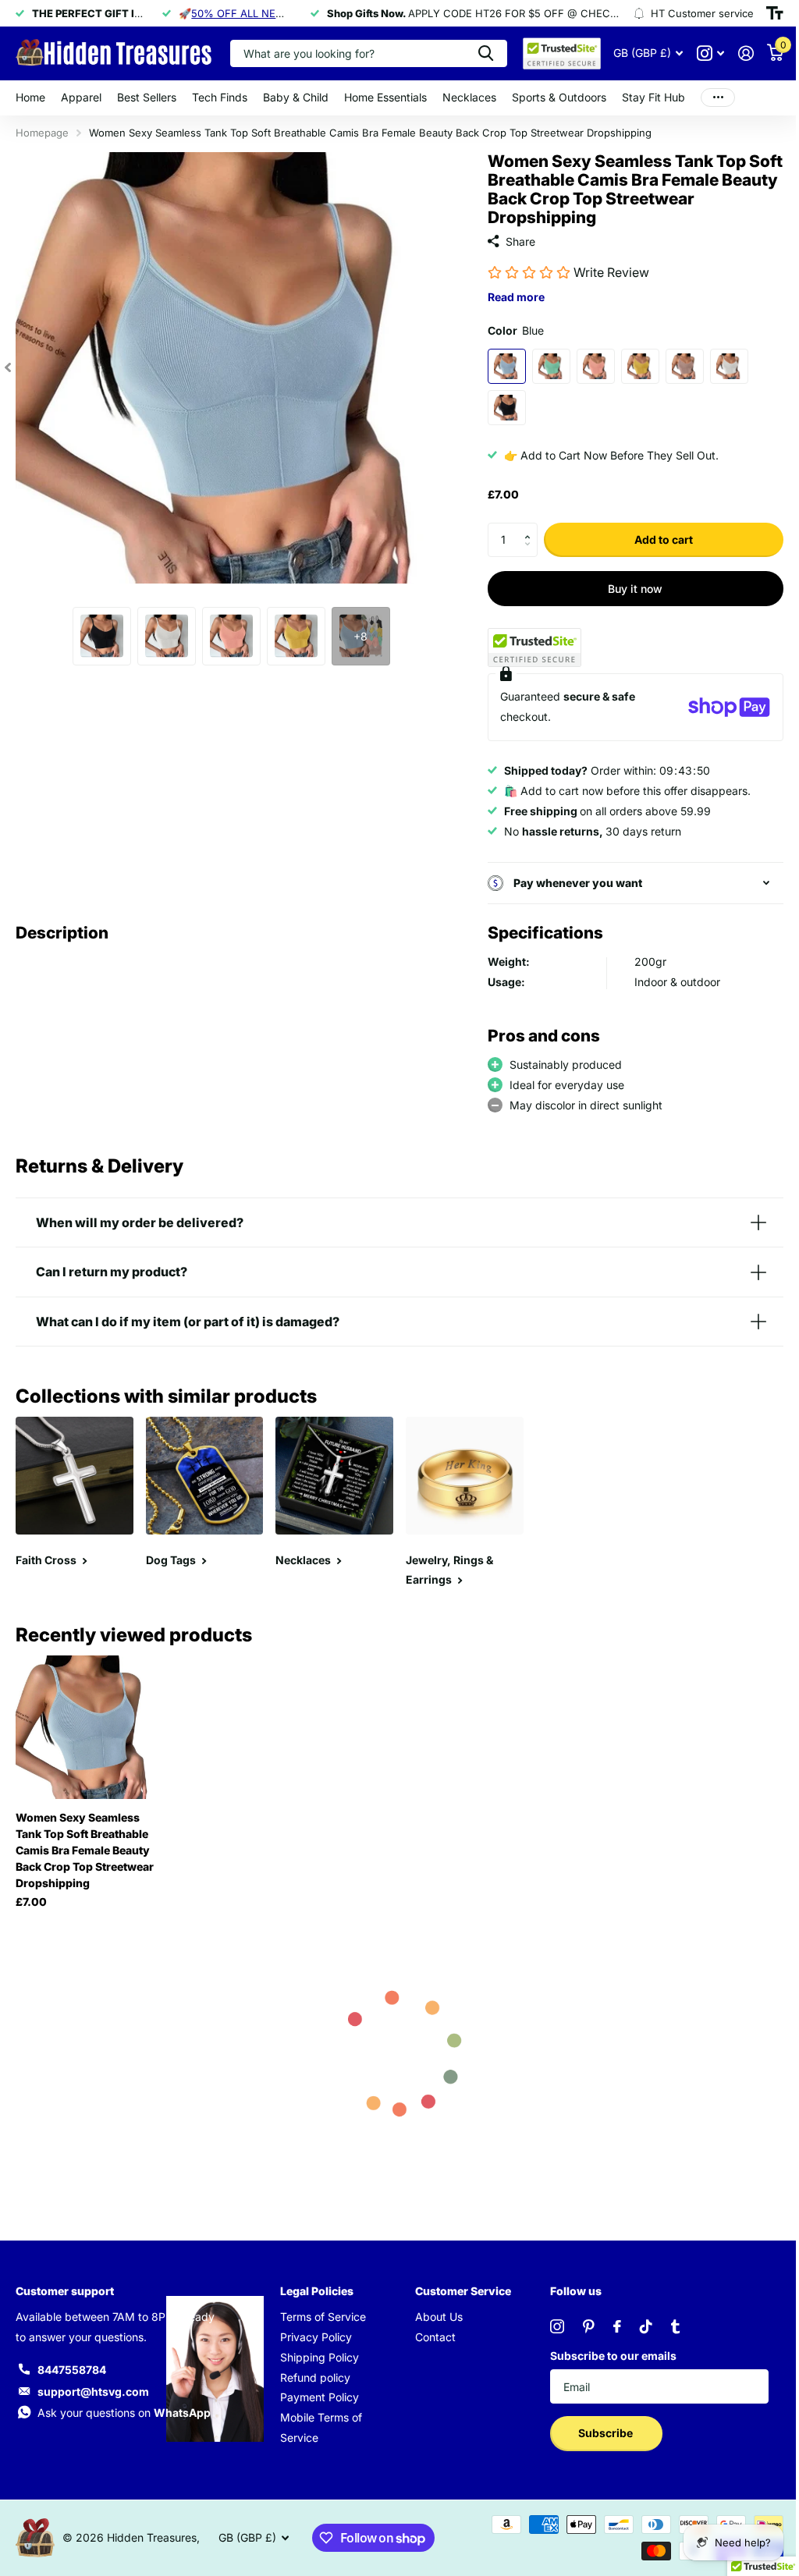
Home (30, 97)
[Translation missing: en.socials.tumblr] (668, 2322)
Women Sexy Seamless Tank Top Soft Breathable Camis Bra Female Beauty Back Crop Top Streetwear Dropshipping (85, 1845)
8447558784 (72, 2365)
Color (509, 330)
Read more (509, 297)
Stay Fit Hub (653, 97)
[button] (525, 527)
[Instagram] (549, 2322)
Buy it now (626, 589)
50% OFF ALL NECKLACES (255, 13)
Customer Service (458, 2286)
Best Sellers (147, 97)
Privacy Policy (313, 2332)
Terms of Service (320, 2312)
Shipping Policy (316, 2352)
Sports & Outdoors (559, 97)
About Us (433, 2312)
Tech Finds (220, 97)
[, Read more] (699, 53)
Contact (430, 2332)
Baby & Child (296, 97)
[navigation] (8, 368)
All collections (81, 98)
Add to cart (654, 539)
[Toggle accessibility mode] (763, 13)
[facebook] (609, 2322)
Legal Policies (314, 2286)
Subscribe (599, 2429)
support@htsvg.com (93, 2387)
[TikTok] (638, 2322)
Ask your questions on (124, 2409)
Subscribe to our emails (605, 2351)
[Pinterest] (581, 2322)
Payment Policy (316, 2393)
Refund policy (312, 2373)
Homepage (42, 133)
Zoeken (474, 53)
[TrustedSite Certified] (527, 648)
